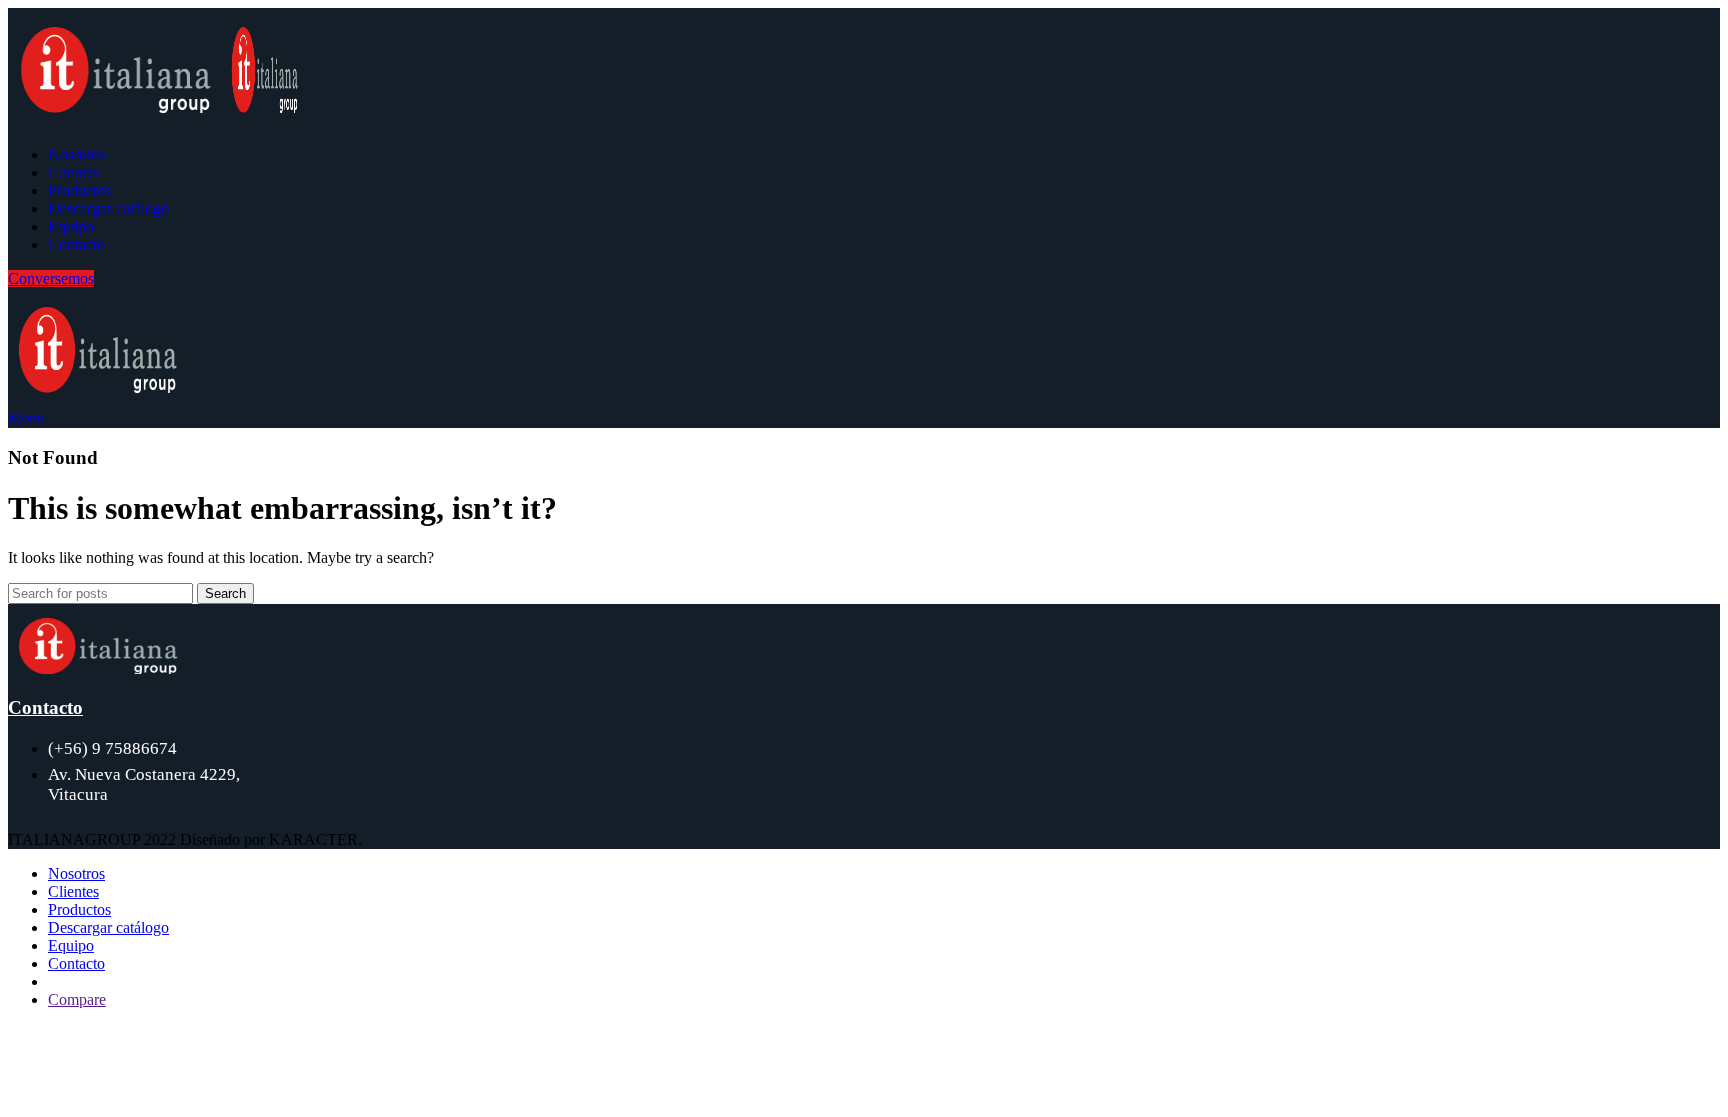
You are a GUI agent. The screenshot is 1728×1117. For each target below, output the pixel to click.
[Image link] (98, 668)
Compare (77, 999)
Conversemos (51, 278)
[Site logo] (117, 120)
